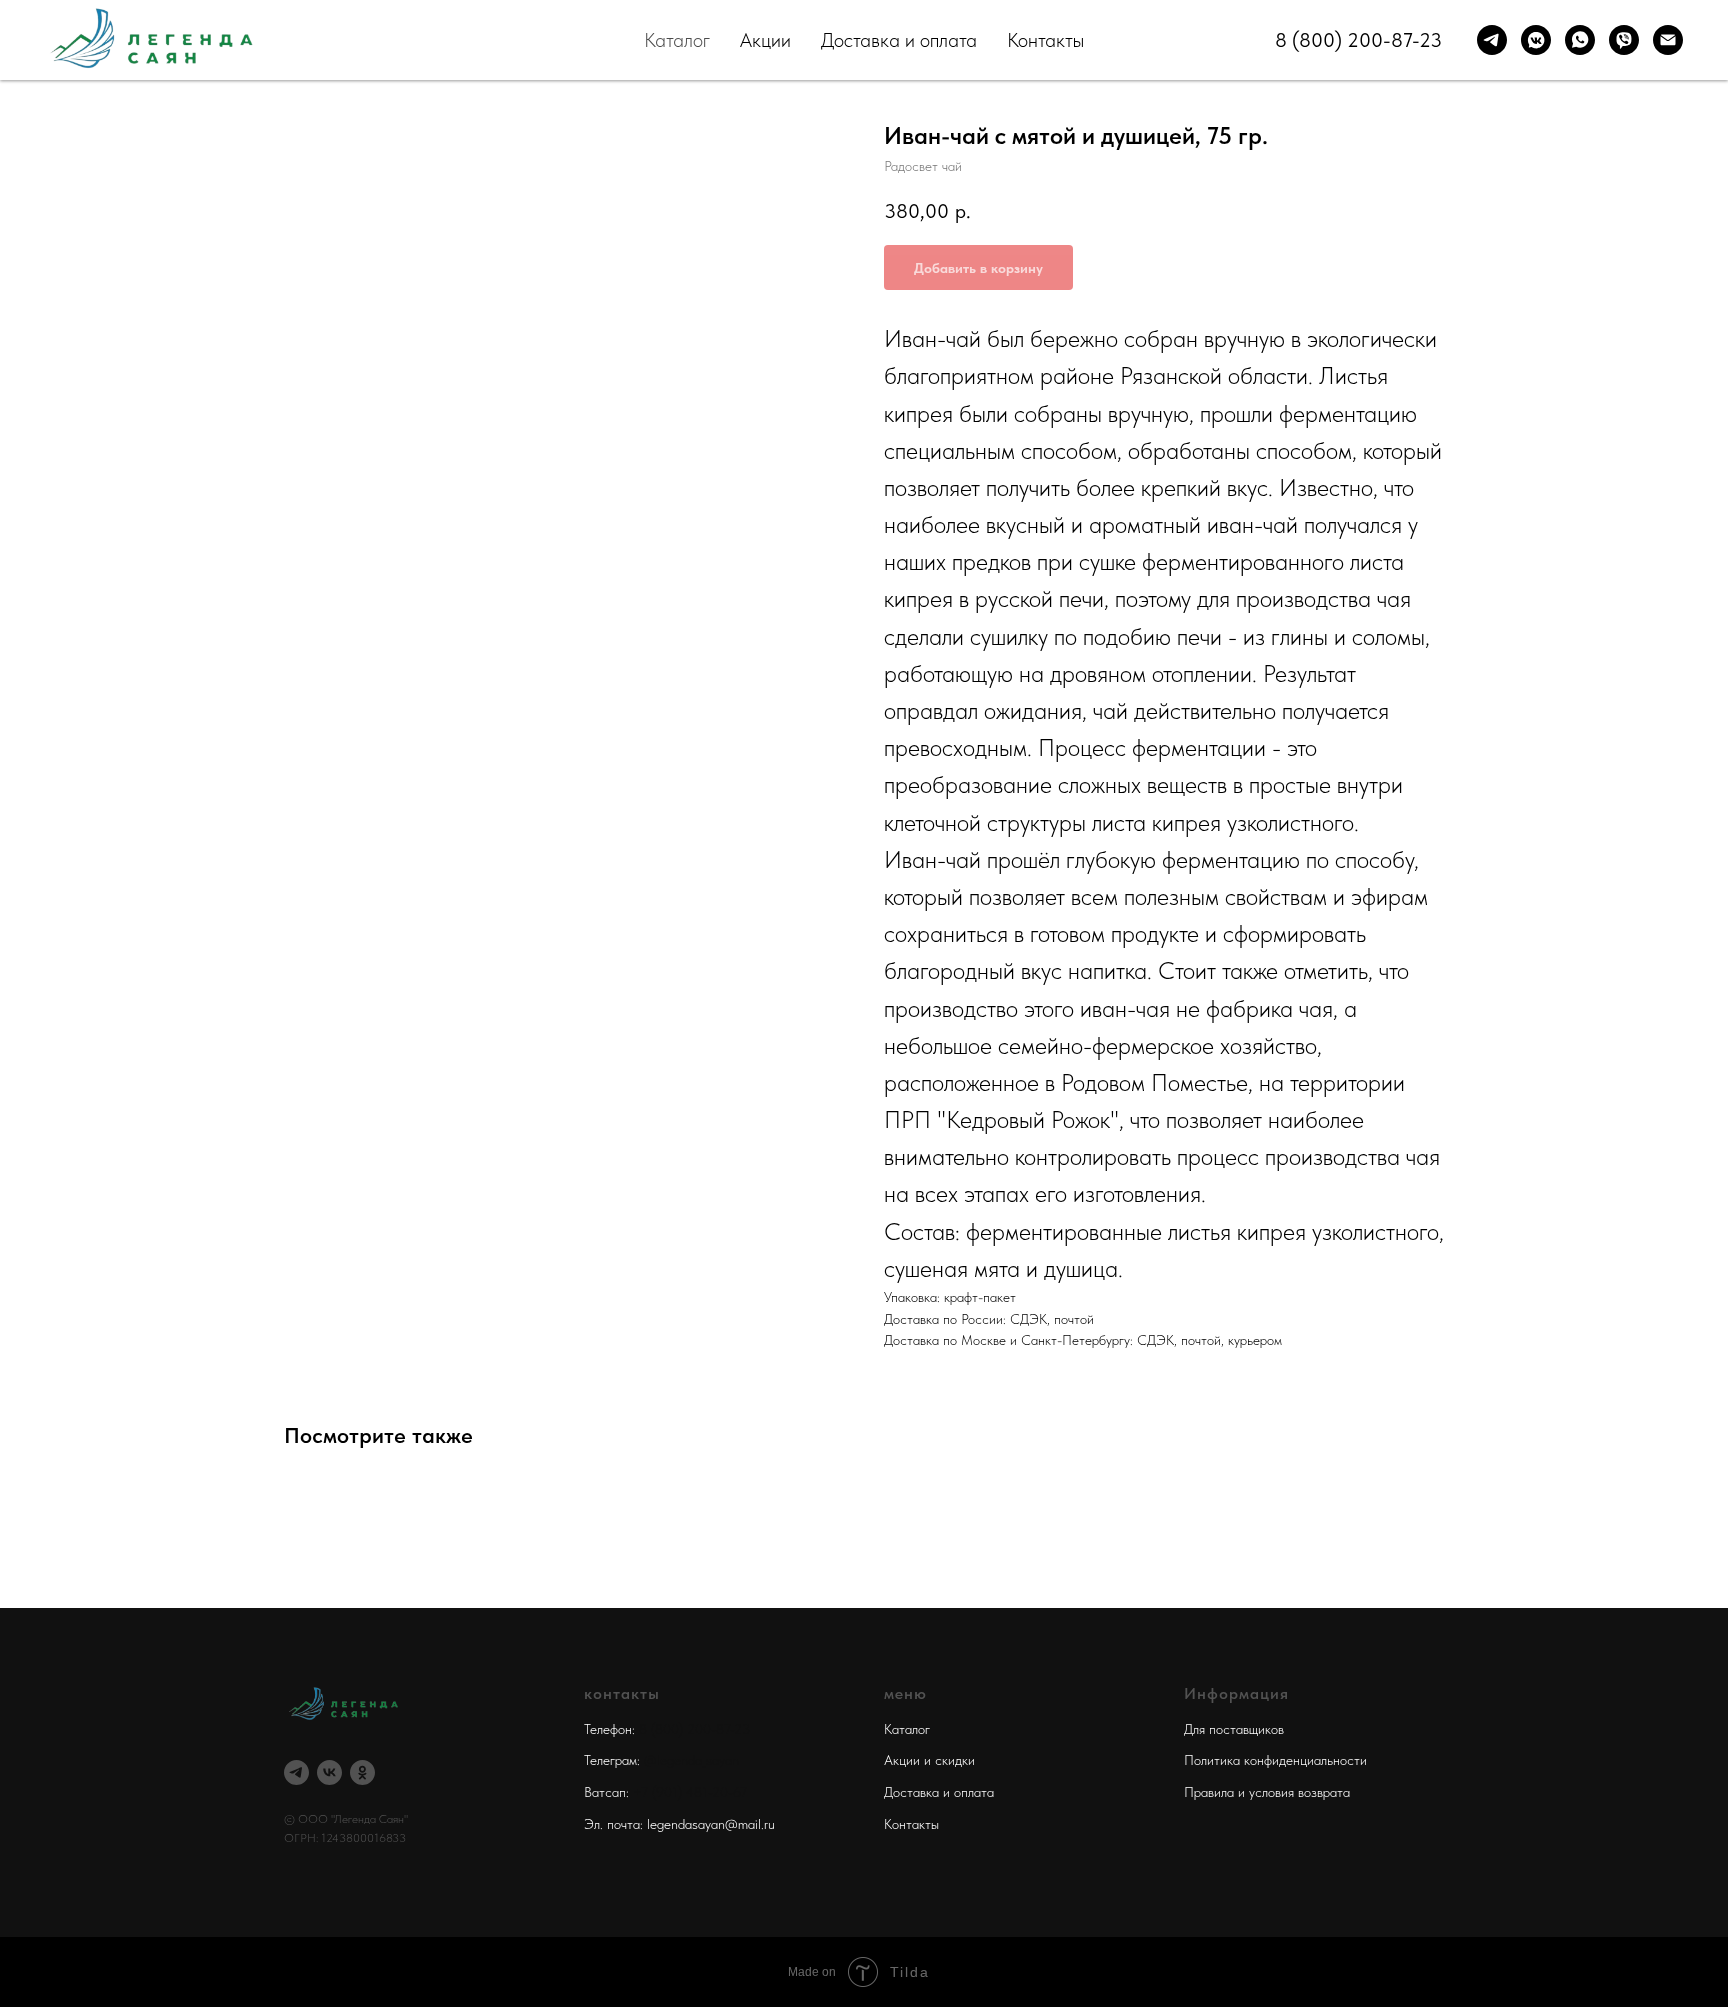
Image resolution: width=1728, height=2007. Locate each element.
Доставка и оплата (899, 40)
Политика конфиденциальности (1275, 1760)
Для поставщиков (1234, 1729)
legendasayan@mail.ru (711, 1824)
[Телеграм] (1492, 40)
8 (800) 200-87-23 (1358, 40)
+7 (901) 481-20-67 (690, 1792)
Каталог (677, 40)
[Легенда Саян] (296, 1772)
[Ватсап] (1580, 40)
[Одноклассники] (362, 1772)
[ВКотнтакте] (1536, 40)
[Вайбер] (1624, 40)
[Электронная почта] (1668, 40)
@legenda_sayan (691, 1760)
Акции (765, 40)
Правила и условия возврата (1267, 1792)
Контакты (1045, 40)
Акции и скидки (929, 1760)
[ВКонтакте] (329, 1772)
